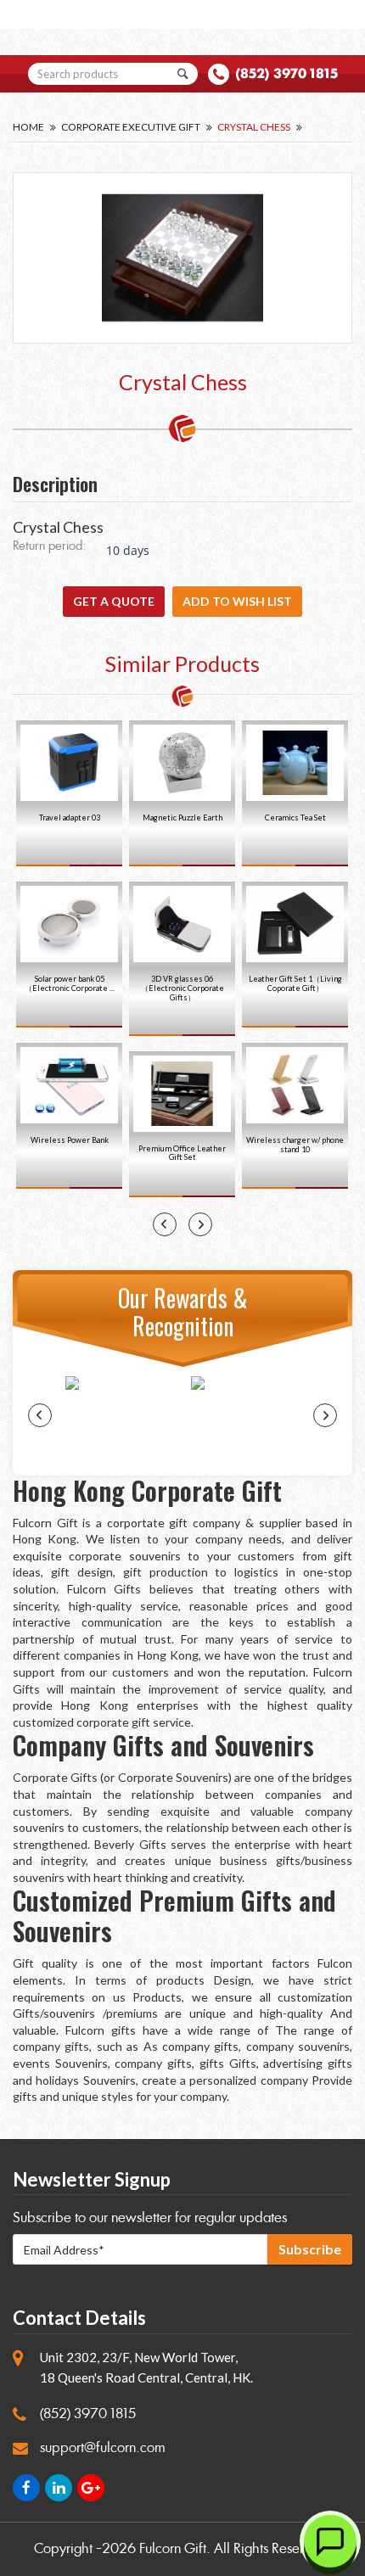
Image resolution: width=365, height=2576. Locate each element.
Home (28, 127)
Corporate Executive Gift (131, 127)
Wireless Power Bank (70, 1140)
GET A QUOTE (114, 601)
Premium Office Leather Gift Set (182, 1153)
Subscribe (310, 2249)
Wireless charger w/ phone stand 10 (295, 1145)
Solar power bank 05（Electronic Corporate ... (70, 983)
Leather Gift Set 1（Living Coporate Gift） (295, 983)
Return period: (49, 547)
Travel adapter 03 (70, 818)
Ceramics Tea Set (295, 818)
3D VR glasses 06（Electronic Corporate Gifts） (182, 988)
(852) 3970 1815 (286, 73)
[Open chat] (330, 2541)
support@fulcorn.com (103, 2447)
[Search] (183, 74)
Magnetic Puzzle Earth (182, 818)
